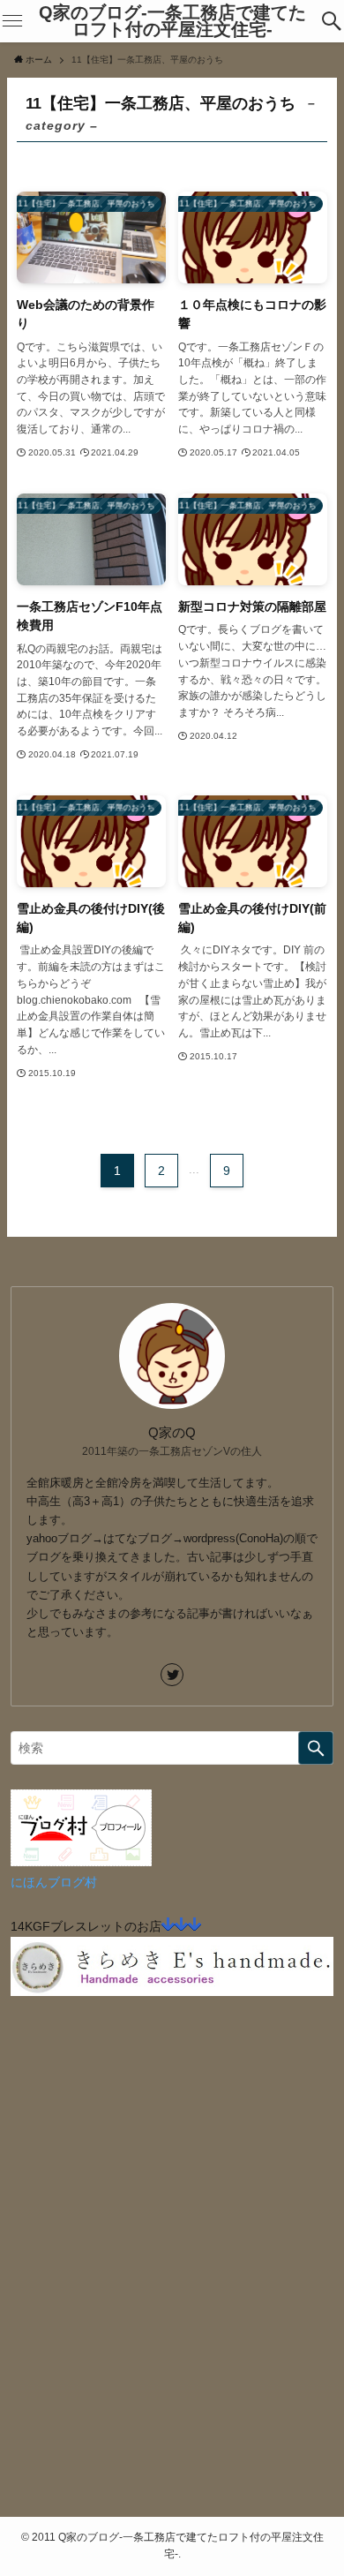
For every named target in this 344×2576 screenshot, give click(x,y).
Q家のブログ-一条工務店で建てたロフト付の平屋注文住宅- (172, 22)
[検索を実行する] (316, 1748)
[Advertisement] (172, 2288)
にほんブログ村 (54, 1882)
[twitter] (172, 1675)
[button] (331, 21)
